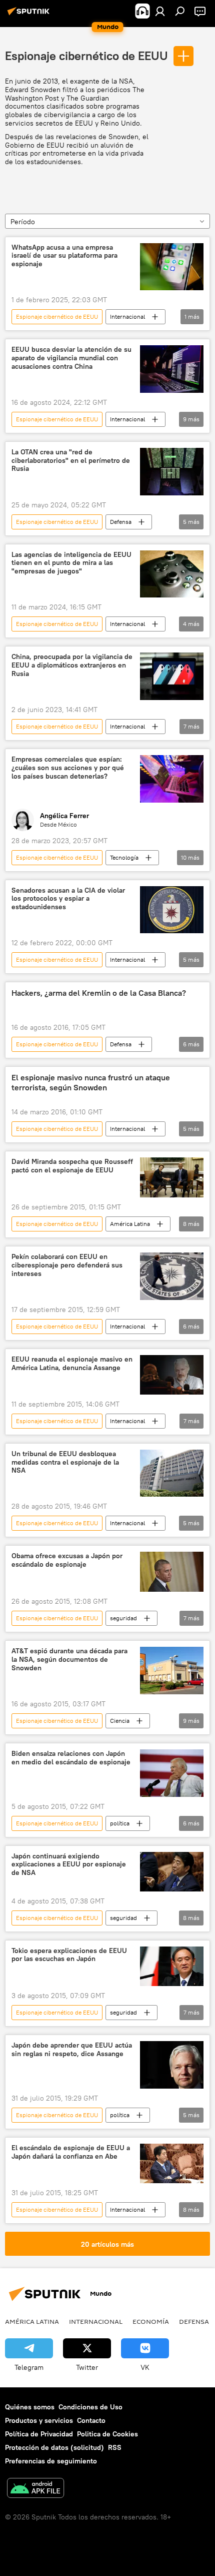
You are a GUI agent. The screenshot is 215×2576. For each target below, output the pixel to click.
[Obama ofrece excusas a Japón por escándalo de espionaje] (172, 1572)
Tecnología (124, 857)
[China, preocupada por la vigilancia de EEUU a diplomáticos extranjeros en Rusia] (172, 676)
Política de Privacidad (39, 2434)
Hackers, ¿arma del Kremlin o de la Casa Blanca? (99, 993)
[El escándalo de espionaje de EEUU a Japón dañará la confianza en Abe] (172, 2163)
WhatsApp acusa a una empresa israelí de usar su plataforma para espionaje (64, 256)
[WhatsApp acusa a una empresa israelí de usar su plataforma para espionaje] (172, 267)
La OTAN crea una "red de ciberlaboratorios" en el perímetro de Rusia (71, 461)
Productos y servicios (39, 2420)
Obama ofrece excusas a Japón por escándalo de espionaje (67, 1560)
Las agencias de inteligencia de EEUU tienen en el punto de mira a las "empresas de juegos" (71, 563)
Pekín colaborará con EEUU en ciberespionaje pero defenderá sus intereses (67, 1265)
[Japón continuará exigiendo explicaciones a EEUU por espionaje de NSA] (172, 1872)
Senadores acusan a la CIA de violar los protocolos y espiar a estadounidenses (68, 899)
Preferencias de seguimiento (51, 2461)
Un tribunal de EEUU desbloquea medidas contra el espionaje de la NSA (65, 1462)
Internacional (127, 316)
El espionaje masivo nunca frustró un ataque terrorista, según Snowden (91, 1082)
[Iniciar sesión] (160, 11)
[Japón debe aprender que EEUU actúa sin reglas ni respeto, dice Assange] (172, 2065)
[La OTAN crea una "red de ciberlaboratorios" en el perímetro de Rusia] (172, 472)
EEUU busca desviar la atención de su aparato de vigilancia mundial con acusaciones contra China (71, 358)
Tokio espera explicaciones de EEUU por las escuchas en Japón (69, 1955)
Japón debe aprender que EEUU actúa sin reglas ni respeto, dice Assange (72, 2050)
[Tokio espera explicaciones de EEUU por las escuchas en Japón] (172, 1967)
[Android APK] (35, 2489)
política (120, 1823)
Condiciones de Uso (90, 2407)
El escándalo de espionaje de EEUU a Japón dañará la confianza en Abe (71, 2152)
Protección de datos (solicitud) (54, 2447)
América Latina (130, 1224)
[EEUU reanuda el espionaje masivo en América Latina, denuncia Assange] (172, 1375)
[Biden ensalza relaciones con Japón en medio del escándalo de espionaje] (172, 1773)
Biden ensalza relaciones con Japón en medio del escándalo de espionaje (71, 1758)
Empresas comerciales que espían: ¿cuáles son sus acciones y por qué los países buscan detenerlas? (68, 768)
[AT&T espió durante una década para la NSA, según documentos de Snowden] (172, 1671)
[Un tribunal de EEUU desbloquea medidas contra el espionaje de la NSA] (172, 1473)
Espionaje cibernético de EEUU (86, 56)
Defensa (121, 522)
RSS (115, 2447)
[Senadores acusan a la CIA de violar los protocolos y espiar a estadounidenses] (172, 910)
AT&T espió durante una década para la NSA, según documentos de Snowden (69, 1660)
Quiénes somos (30, 2407)
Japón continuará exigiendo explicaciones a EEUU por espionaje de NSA (69, 1865)
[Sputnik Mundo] (30, 15)
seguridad (123, 1618)
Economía (151, 2321)
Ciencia (120, 1721)
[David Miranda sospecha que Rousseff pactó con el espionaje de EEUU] (172, 1177)
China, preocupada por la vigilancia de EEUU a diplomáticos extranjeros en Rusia (72, 665)
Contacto (91, 2420)
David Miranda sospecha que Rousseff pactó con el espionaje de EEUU (72, 1166)
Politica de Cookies (107, 2434)
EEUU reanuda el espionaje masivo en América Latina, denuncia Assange (72, 1364)
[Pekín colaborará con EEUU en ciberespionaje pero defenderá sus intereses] (172, 1276)
